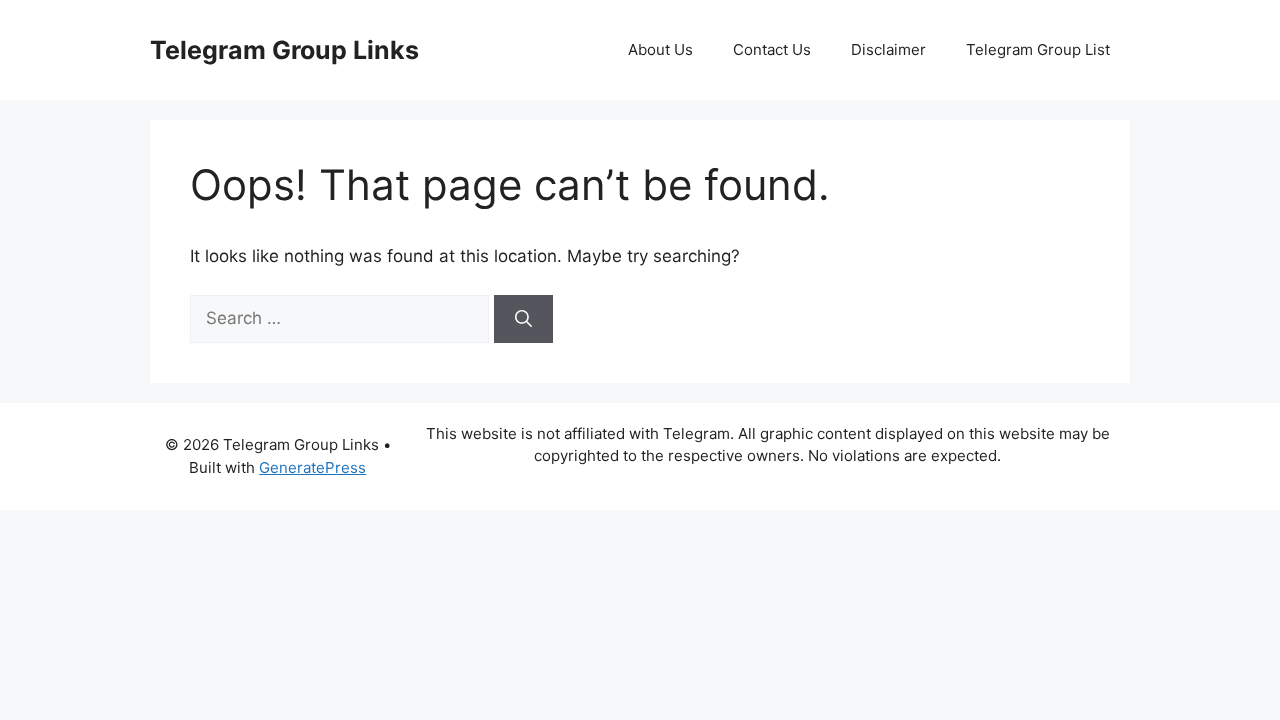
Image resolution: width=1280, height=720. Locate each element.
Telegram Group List (1038, 49)
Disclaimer (888, 49)
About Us (660, 49)
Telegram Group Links (284, 50)
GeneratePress (312, 467)
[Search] (523, 319)
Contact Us (772, 49)
